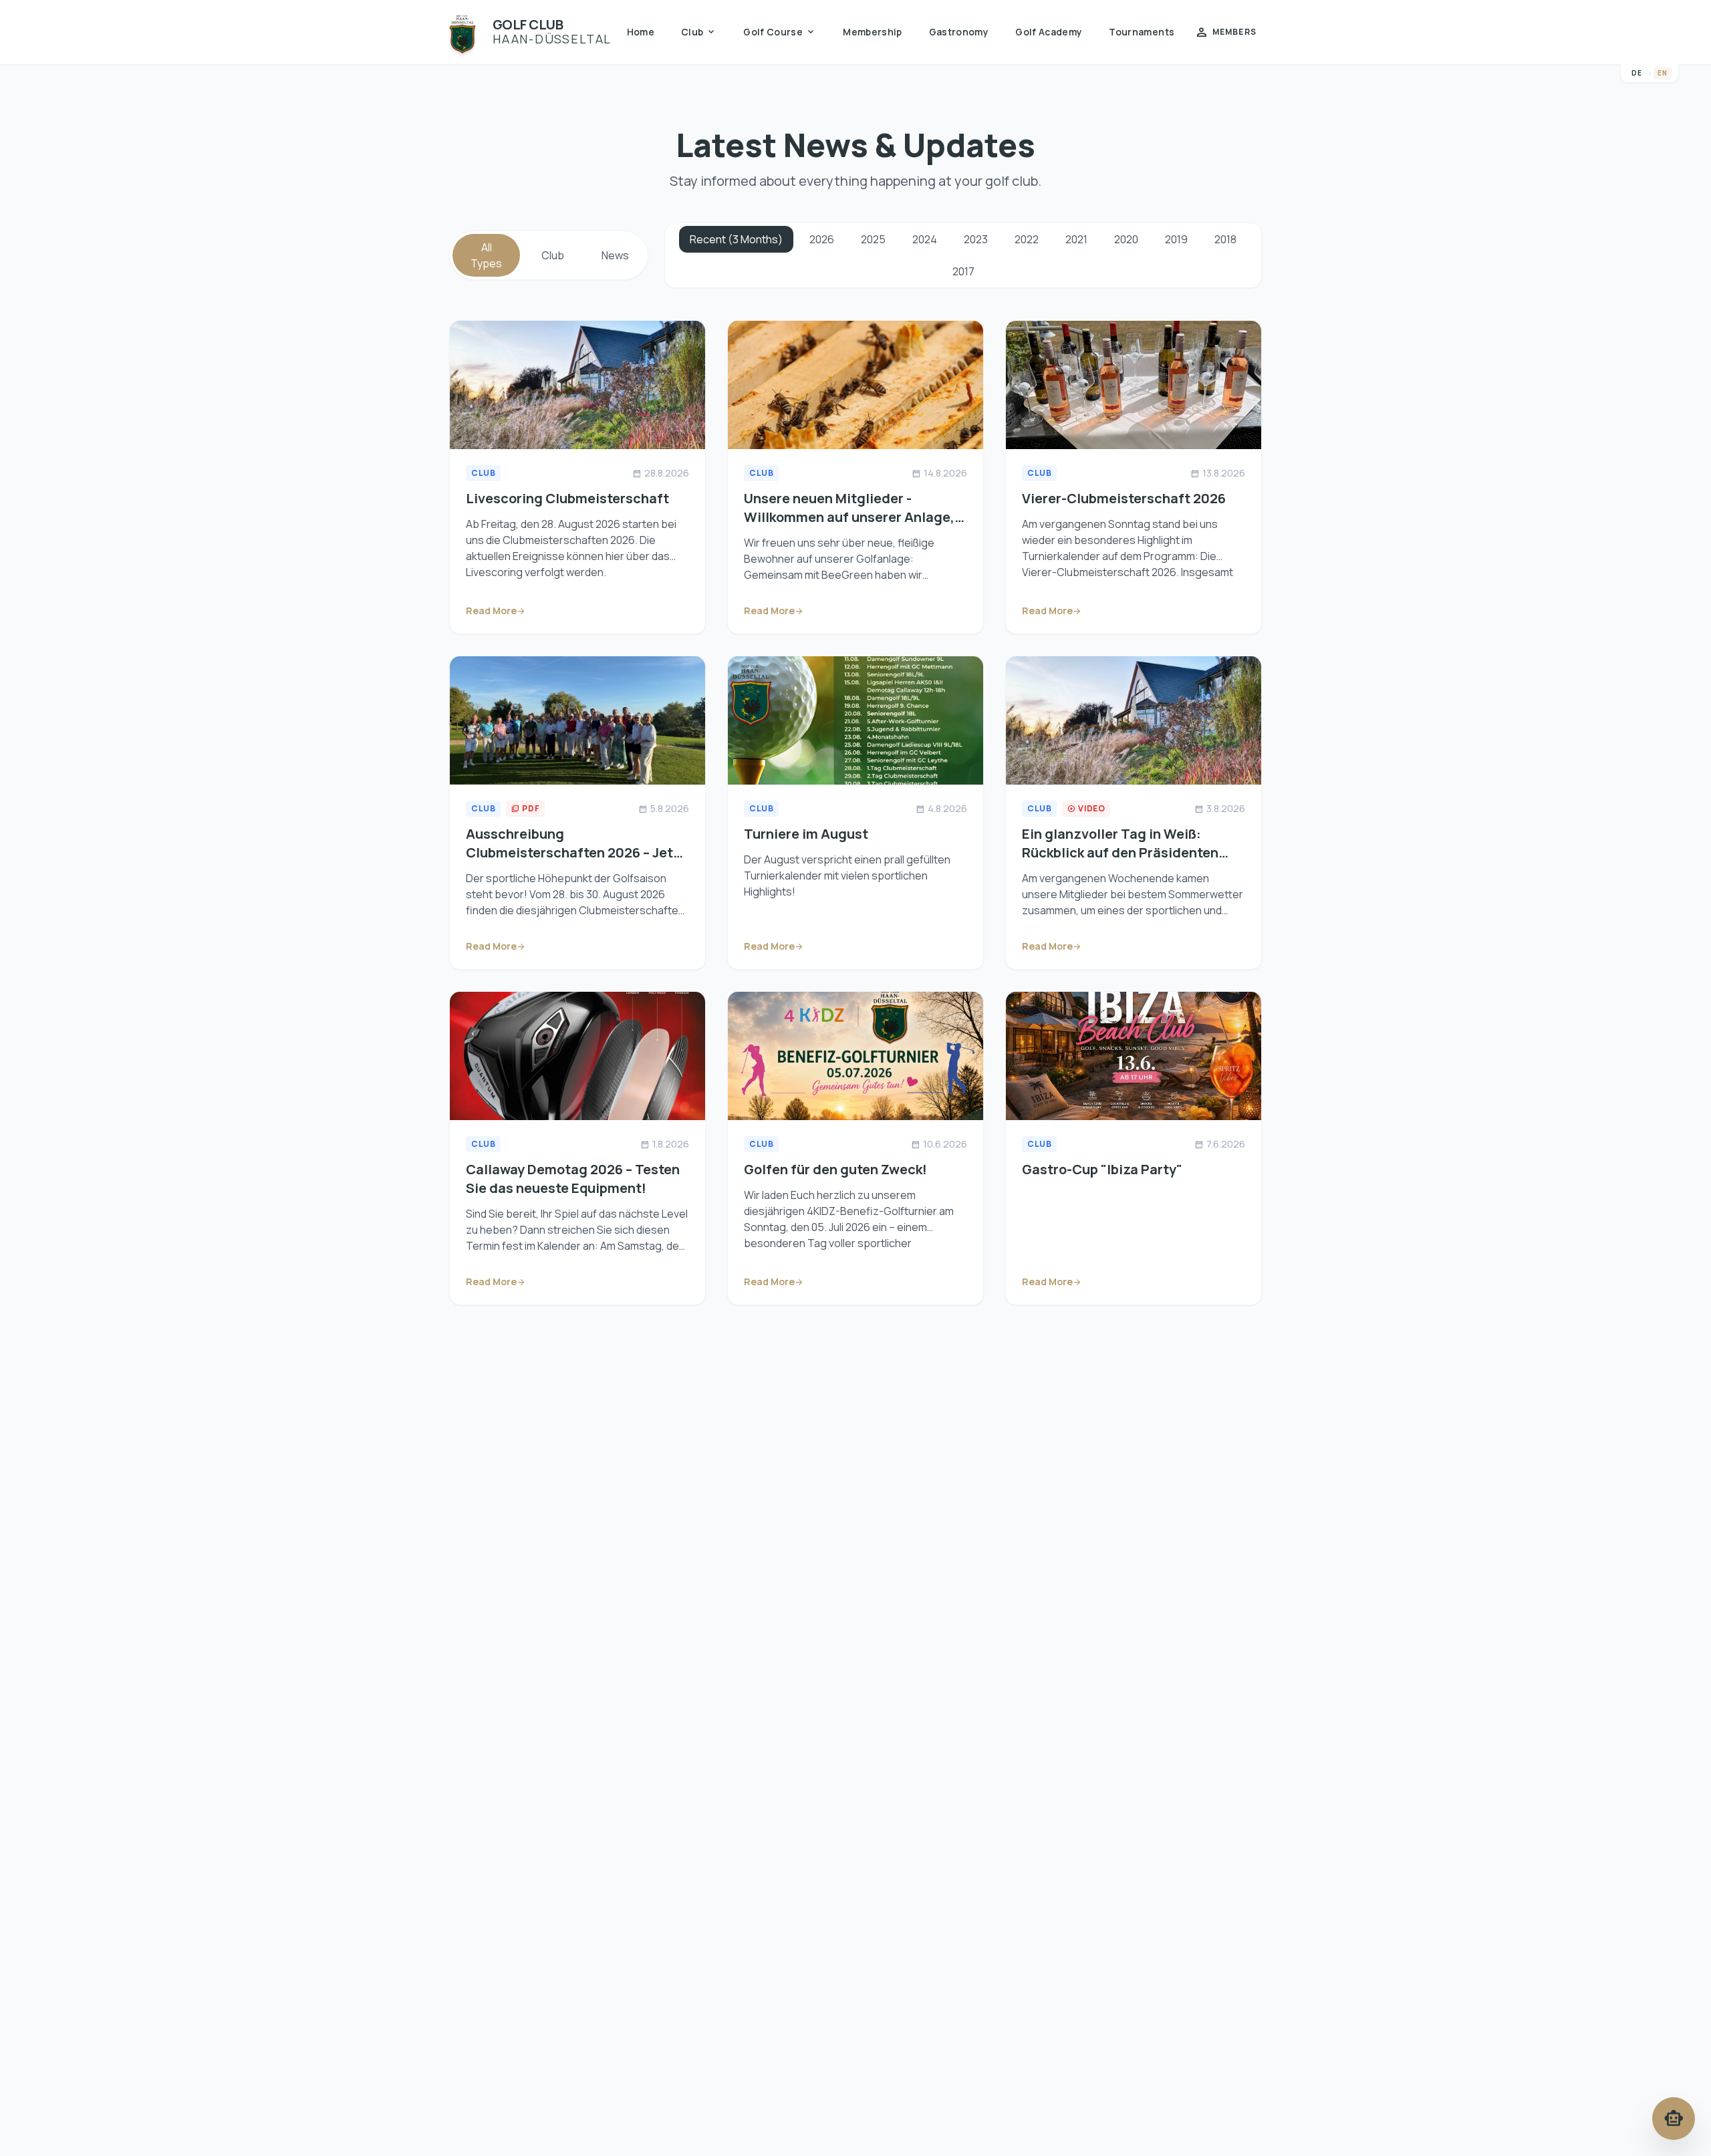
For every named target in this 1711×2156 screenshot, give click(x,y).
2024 (925, 239)
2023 (976, 239)
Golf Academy (1049, 32)
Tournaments (1142, 32)
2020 (1126, 239)
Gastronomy (959, 32)
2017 (963, 271)
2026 (822, 239)
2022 (1027, 239)
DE (1637, 73)
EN (1663, 73)
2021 (1076, 239)
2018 (1225, 239)
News (615, 255)
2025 (873, 239)
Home (641, 32)
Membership (873, 32)
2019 (1176, 239)
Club (699, 32)
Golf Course (780, 32)
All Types (486, 255)
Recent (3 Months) (736, 239)
